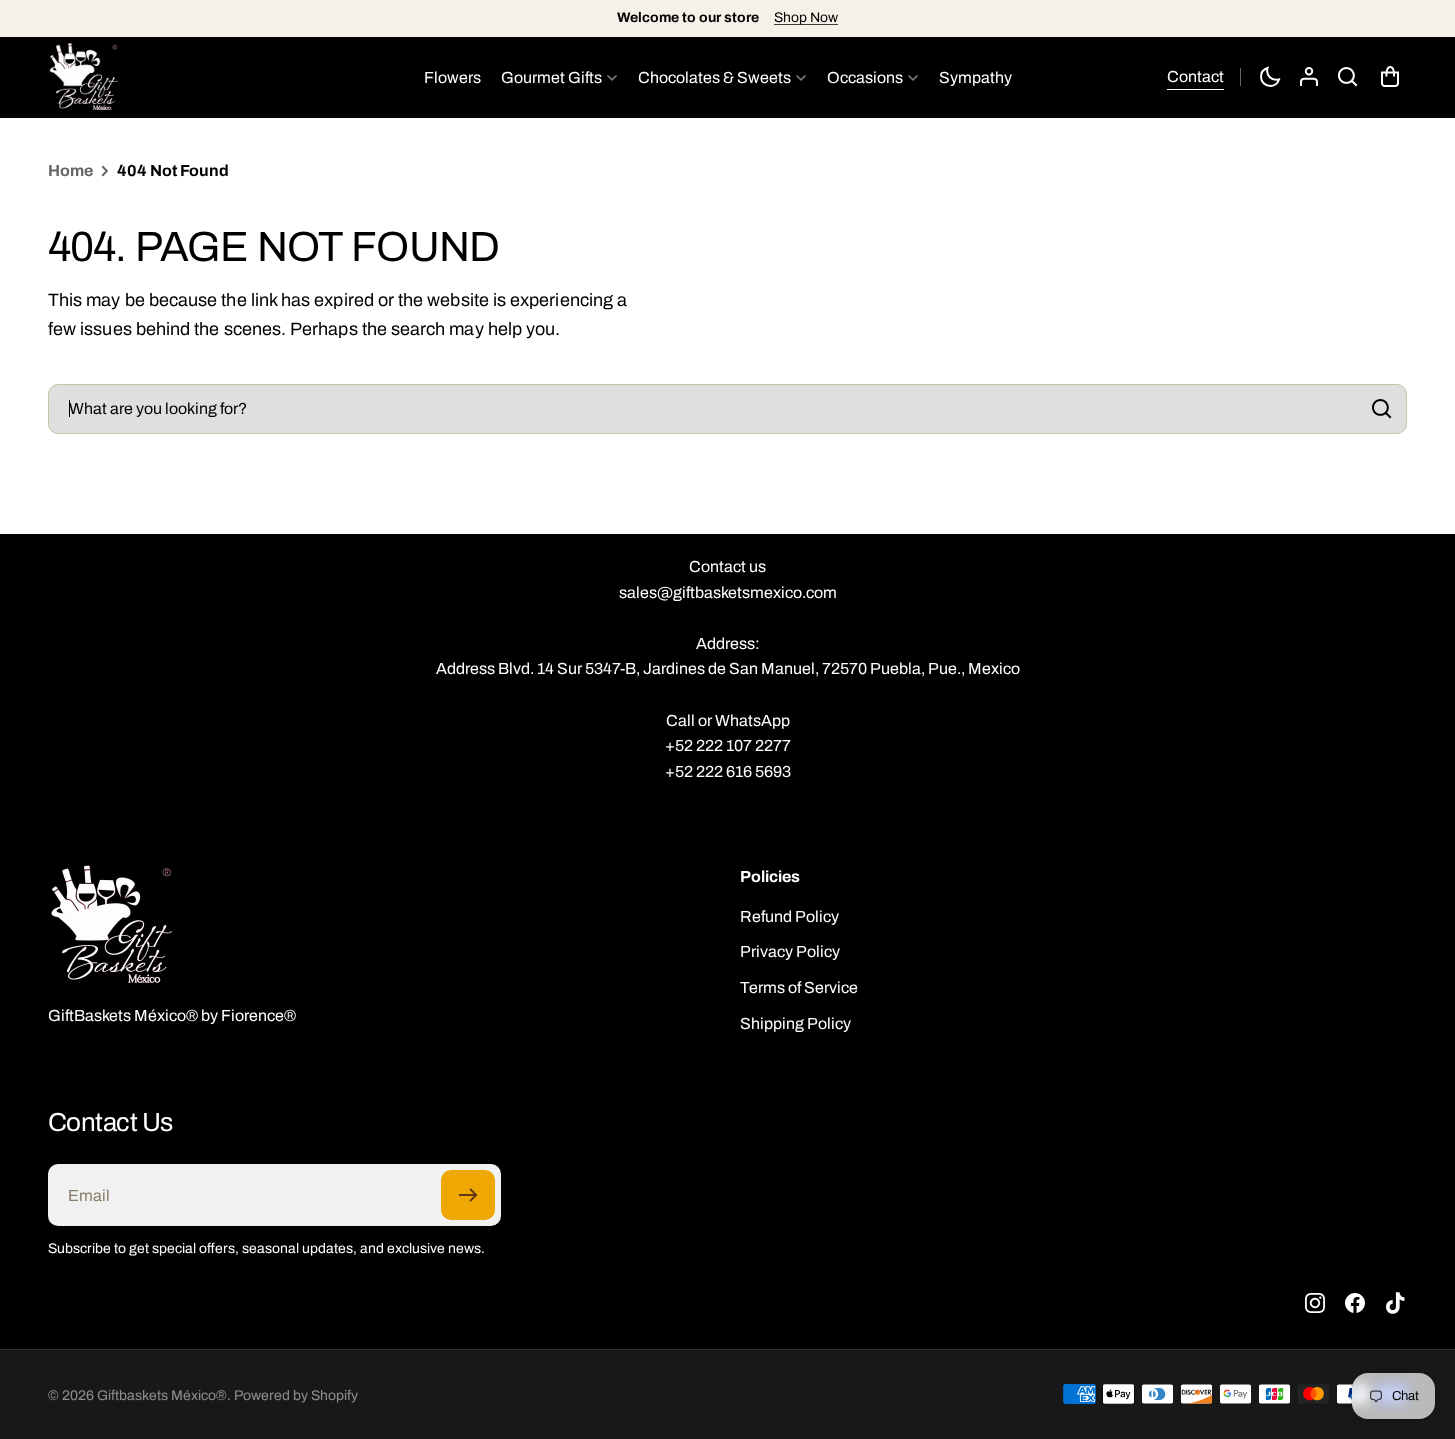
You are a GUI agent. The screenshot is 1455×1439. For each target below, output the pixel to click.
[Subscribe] (468, 1195)
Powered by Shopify (296, 1395)
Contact (1195, 76)
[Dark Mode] (1270, 77)
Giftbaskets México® (162, 1395)
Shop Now (806, 17)
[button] (1348, 77)
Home (70, 170)
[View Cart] (1392, 77)
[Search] (1378, 409)
